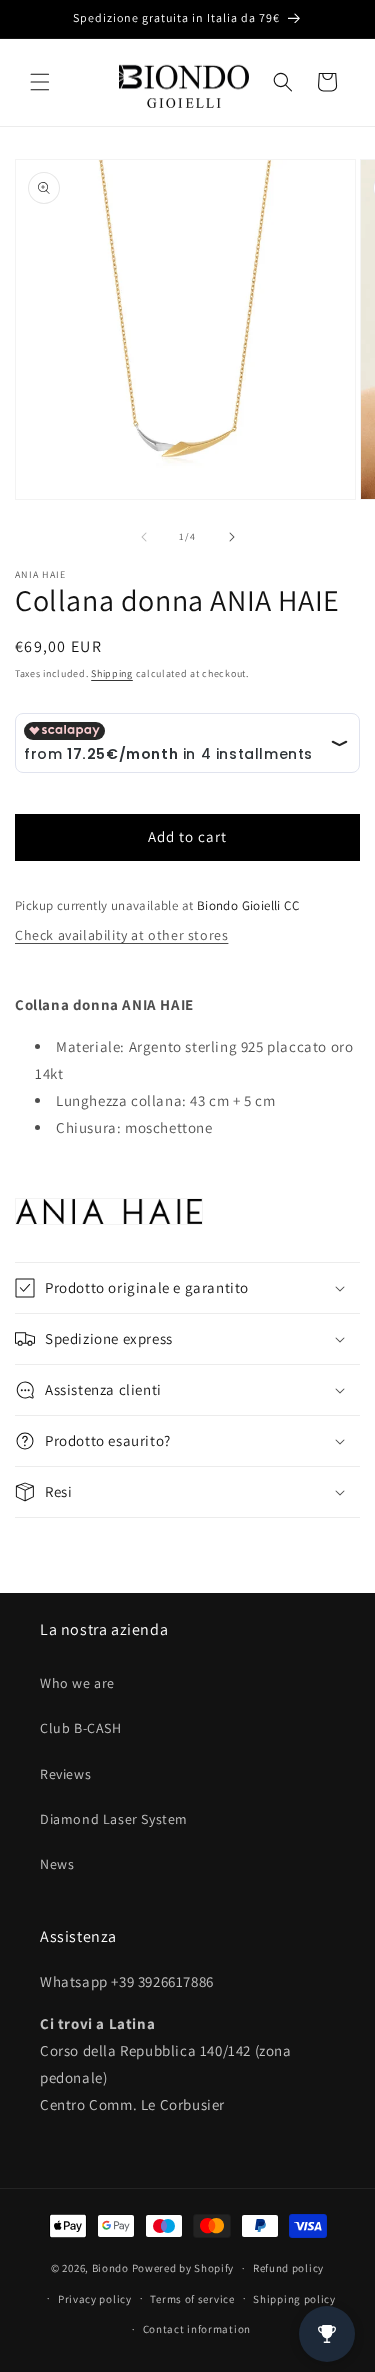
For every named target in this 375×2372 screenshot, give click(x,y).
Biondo (110, 2268)
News (57, 1864)
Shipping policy (294, 2299)
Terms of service (192, 2299)
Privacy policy (95, 2299)
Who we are (77, 1683)
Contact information (197, 2329)
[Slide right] (232, 537)
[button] (40, 82)
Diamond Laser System (114, 1819)
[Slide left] (144, 537)
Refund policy (288, 2268)
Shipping (112, 673)
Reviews (65, 1774)
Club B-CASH (81, 1728)
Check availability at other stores (121, 935)
